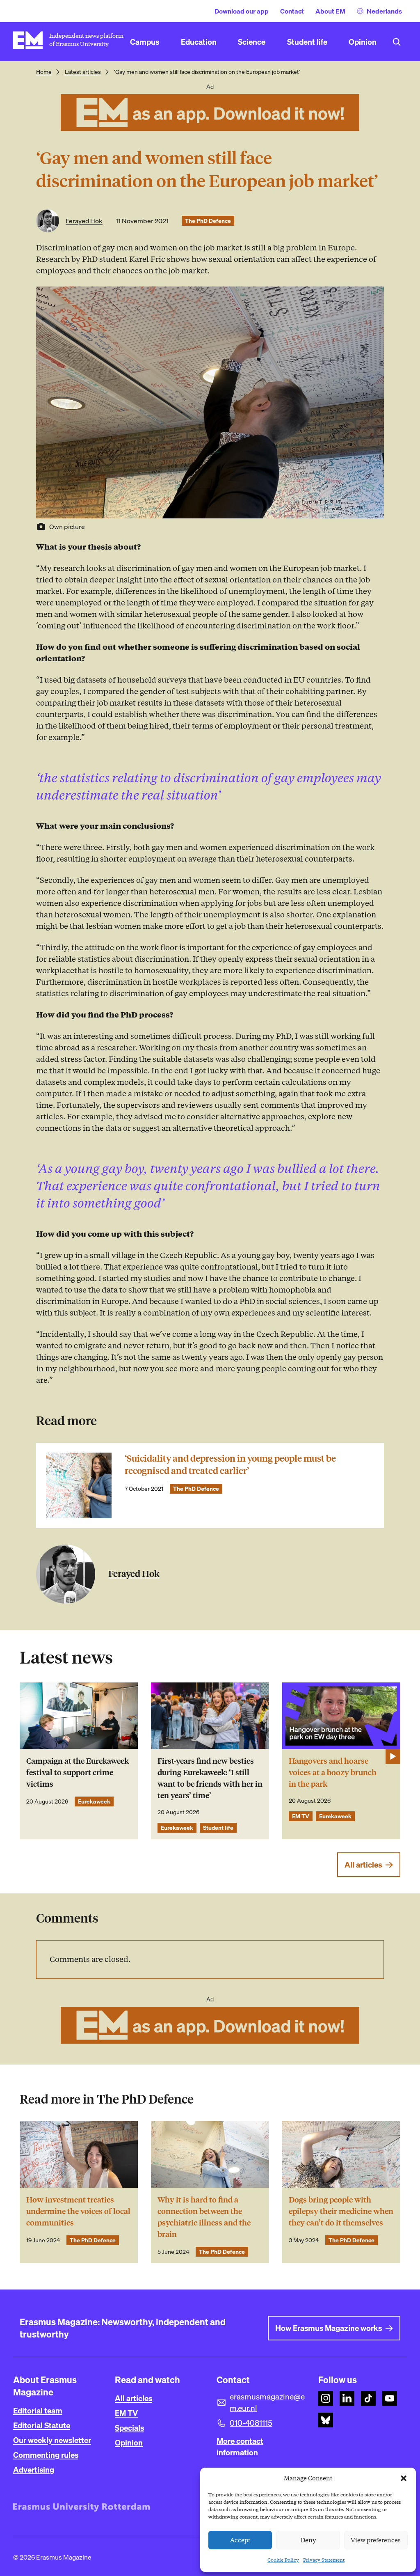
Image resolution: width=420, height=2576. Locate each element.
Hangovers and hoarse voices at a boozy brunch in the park (333, 1773)
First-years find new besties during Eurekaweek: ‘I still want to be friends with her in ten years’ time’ (210, 1778)
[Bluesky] (326, 2420)
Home (44, 72)
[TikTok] (368, 2398)
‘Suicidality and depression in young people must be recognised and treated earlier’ (230, 1465)
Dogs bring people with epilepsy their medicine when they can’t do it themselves (341, 2211)
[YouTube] (390, 2398)
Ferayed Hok (84, 221)
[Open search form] (397, 42)
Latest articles (83, 72)
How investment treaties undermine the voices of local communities (78, 2211)
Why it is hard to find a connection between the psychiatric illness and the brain (204, 2217)
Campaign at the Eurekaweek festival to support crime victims (78, 1773)
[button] (404, 2478)
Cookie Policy (283, 2560)
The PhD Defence (208, 221)
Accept (240, 2540)
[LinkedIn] (347, 2398)
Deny (308, 2540)
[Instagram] (326, 2398)
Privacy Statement (324, 2560)
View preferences (376, 2540)
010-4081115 (251, 2423)
